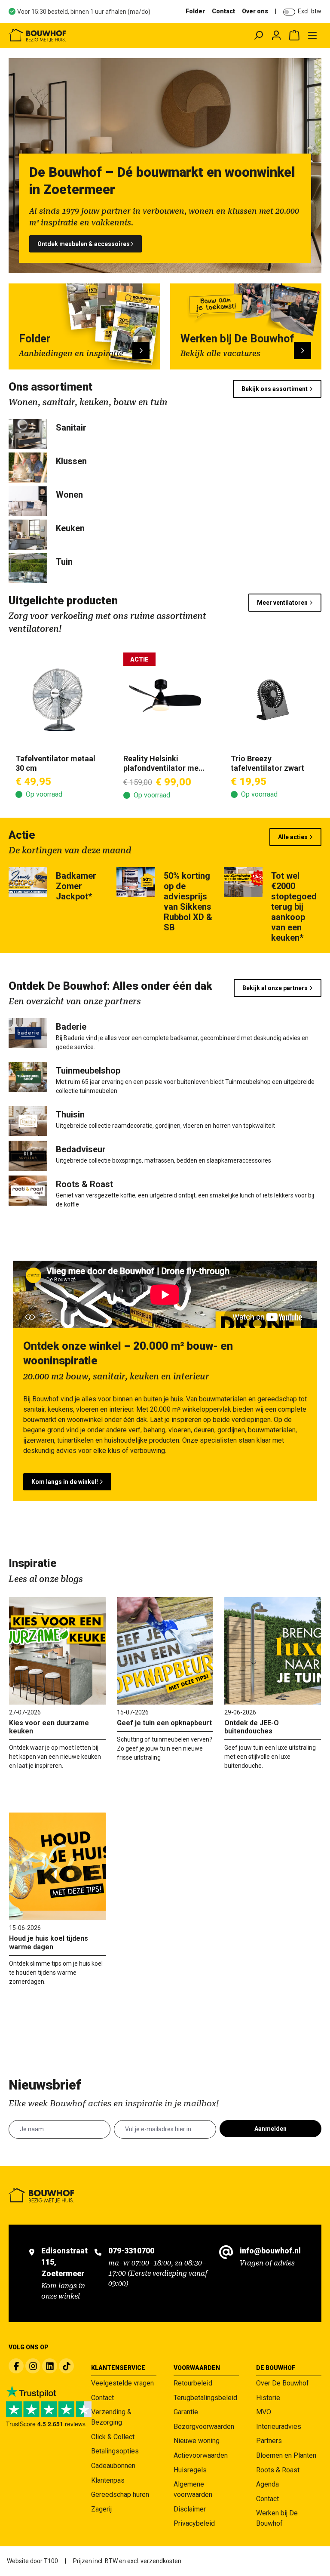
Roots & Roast (278, 2470)
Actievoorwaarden (201, 2455)
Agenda (267, 2484)
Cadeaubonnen (113, 2466)
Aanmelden (270, 2129)
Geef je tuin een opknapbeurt (164, 1723)
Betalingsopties (115, 2451)
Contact (223, 11)
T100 (51, 2561)
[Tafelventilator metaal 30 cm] (57, 700)
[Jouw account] (276, 35)
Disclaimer (190, 2509)
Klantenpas (108, 2480)
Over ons (255, 11)
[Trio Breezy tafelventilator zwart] (273, 700)
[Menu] (312, 35)
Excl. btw (310, 11)
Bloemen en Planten (286, 2455)
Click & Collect (113, 2437)
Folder (195, 11)
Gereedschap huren (120, 2494)
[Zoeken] (258, 35)
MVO (264, 2412)
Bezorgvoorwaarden (204, 2427)
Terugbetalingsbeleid (205, 2398)
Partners (269, 2441)
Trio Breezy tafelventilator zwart (267, 763)
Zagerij (101, 2509)
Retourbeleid (193, 2383)
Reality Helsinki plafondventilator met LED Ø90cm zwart (162, 763)
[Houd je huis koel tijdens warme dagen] (57, 1866)
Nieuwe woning (197, 2441)
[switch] (289, 12)
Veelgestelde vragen (122, 2383)
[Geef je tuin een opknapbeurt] (165, 1651)
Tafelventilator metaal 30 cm (55, 763)
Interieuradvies (279, 2427)
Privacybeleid (194, 2523)
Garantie (186, 2412)
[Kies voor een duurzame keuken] (57, 1651)
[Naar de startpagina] (71, 35)
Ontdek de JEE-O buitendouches (252, 1727)
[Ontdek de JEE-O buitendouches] (273, 1651)
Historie (268, 2398)
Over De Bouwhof (283, 2383)
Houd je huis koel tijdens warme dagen (49, 1942)
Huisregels (190, 2470)
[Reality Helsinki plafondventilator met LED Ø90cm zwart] (165, 700)
